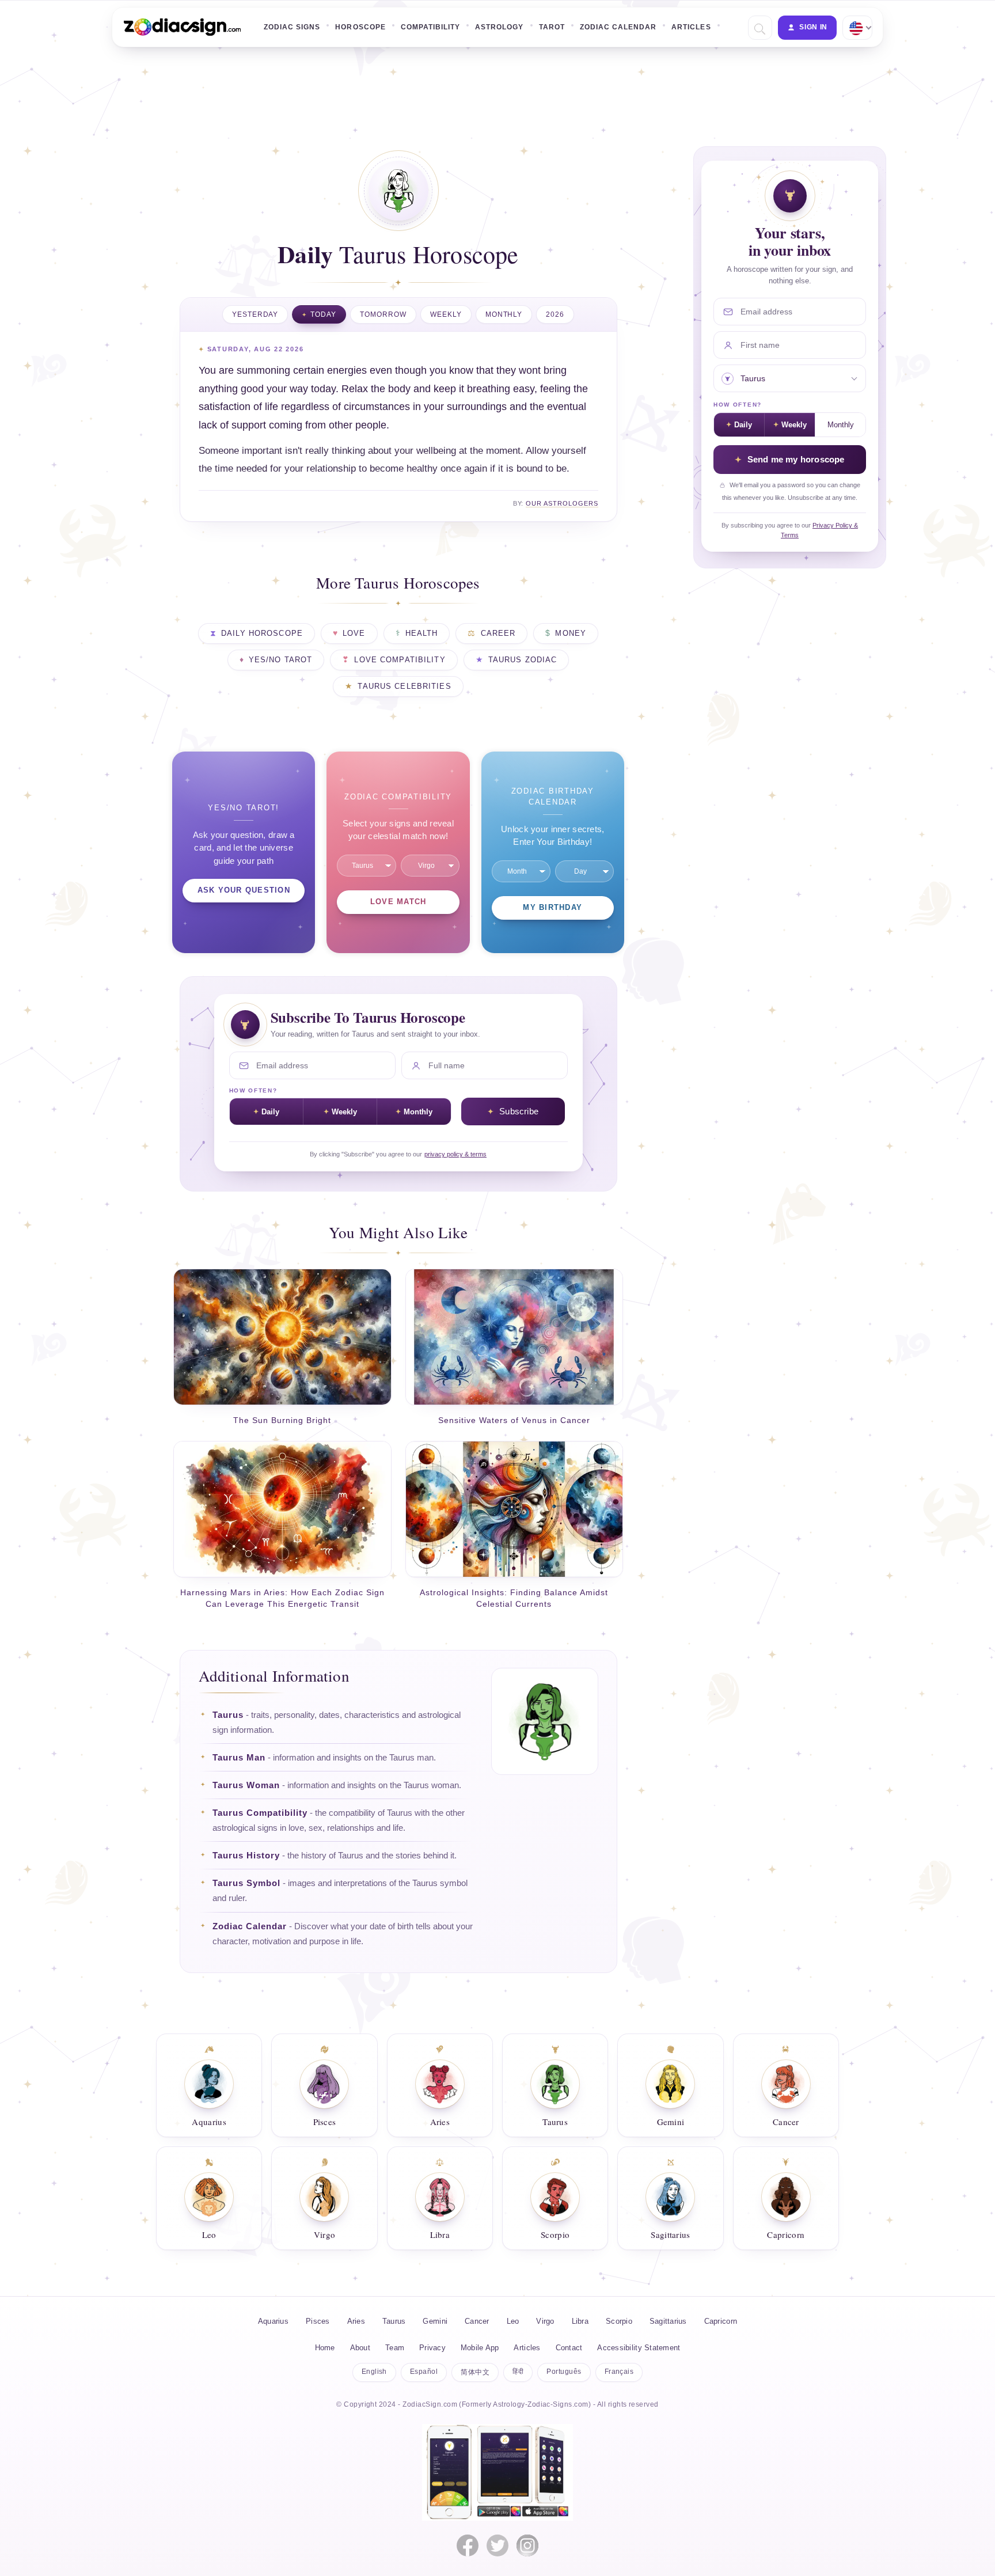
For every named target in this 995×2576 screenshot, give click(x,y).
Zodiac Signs (292, 27)
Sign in (813, 27)
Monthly (504, 314)
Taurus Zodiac (523, 660)
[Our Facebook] (468, 2545)
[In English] (856, 28)
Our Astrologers (562, 503)
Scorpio (619, 2321)
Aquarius (273, 2321)
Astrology (499, 27)
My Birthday (552, 908)
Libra (580, 2321)
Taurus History (246, 1856)
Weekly (446, 314)
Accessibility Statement (639, 2348)
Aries (356, 2321)
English (374, 2372)
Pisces (318, 2321)
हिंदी (518, 2372)
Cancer (477, 2321)
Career (498, 633)
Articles (691, 27)
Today (323, 314)
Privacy (432, 2348)
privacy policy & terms (455, 1154)
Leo (513, 2321)
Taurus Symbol (246, 1883)
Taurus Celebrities (404, 686)
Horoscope (360, 27)
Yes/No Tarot (281, 660)
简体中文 (475, 2372)
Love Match (398, 902)
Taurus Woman (246, 1785)
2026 (555, 314)
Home (325, 2348)
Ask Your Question (244, 890)
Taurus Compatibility (260, 1813)
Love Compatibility (400, 660)
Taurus (228, 1715)
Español (424, 2372)
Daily (270, 1112)
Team (395, 2348)
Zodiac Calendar (618, 27)
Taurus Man (239, 1758)
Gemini (435, 2321)
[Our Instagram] (527, 2545)
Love (354, 633)
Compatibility (430, 27)
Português (564, 2372)
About (360, 2348)
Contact (569, 2348)
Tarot (552, 27)
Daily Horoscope (262, 633)
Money (571, 633)
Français (619, 2372)
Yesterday (255, 314)
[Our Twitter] (498, 2545)
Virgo (545, 2321)
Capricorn (721, 2321)
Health (422, 633)
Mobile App (480, 2348)
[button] (759, 28)
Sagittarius (668, 2321)
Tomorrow (383, 314)
